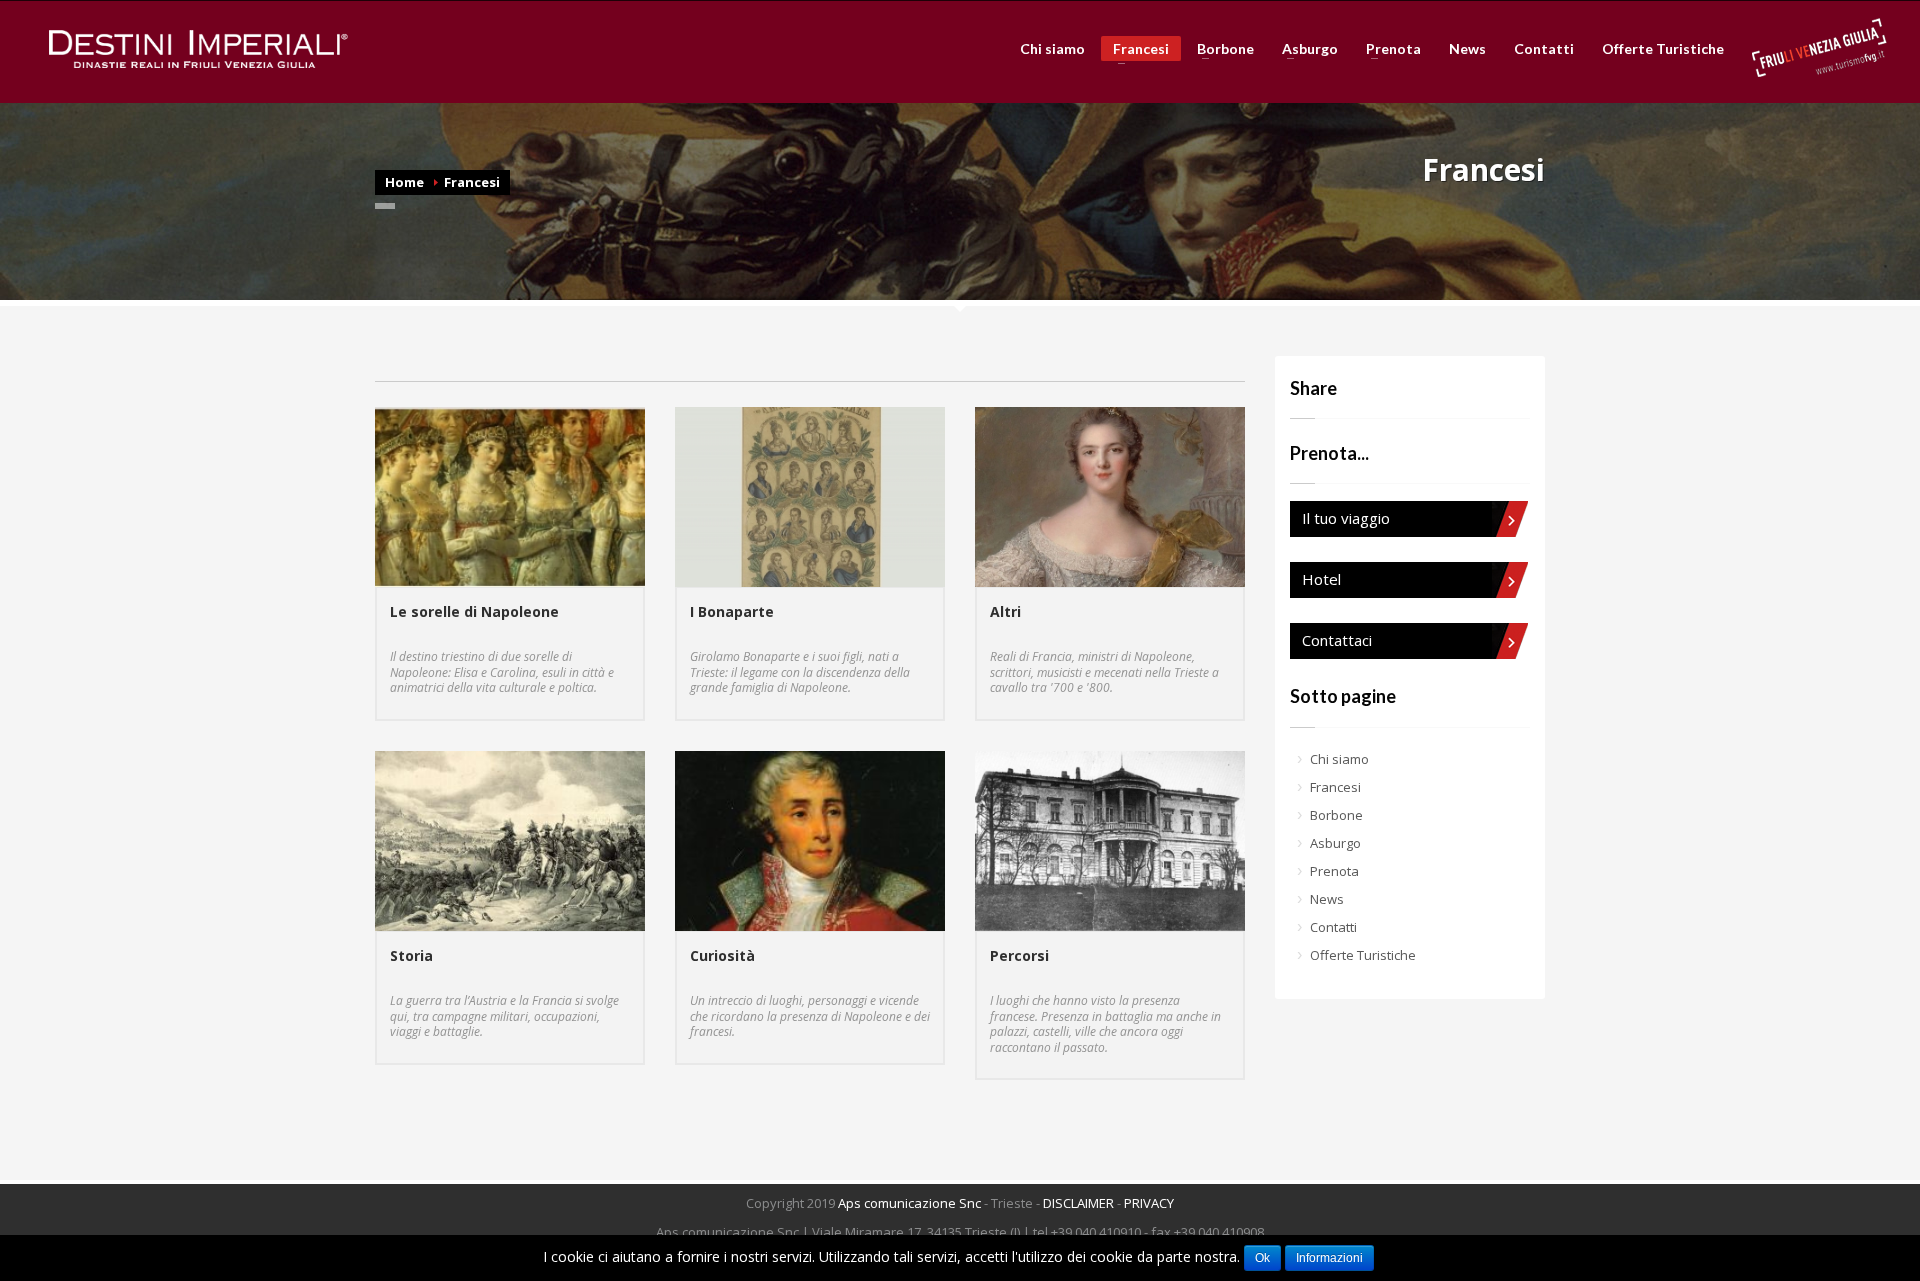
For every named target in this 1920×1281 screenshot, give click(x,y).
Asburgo (1304, 49)
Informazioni (1329, 1258)
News (1467, 49)
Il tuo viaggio (1346, 518)
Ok (1262, 1258)
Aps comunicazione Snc (909, 1203)
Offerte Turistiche (1663, 49)
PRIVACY (1149, 1203)
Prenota (1387, 49)
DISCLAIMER (1078, 1203)
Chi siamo (1052, 49)
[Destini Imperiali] (199, 49)
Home (404, 182)
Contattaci (1337, 640)
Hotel (1321, 579)
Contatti (1544, 49)
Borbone (1219, 49)
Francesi (1135, 50)
